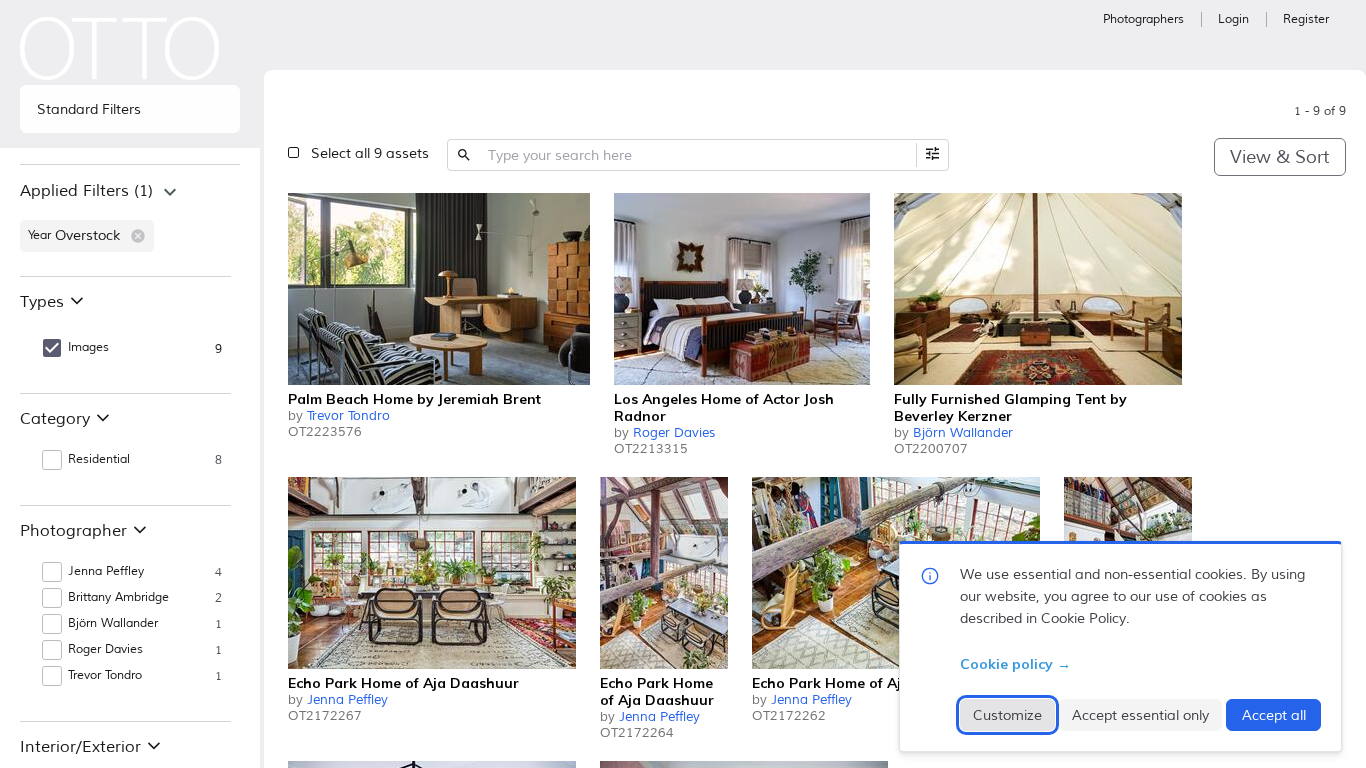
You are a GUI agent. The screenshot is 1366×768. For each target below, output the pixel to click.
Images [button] (88, 347)
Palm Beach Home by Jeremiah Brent (414, 399)
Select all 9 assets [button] (370, 153)
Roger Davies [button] (105, 649)
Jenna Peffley (347, 700)
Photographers (1143, 19)
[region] (130, 220)
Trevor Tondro (348, 416)
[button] (138, 236)
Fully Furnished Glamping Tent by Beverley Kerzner (1010, 407)
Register (1306, 19)
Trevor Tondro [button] (105, 675)
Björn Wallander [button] (113, 623)
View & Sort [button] (1279, 157)
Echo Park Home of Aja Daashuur (403, 683)
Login (1233, 19)
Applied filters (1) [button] (86, 191)
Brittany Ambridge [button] (118, 597)
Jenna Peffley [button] (106, 571)
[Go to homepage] (120, 48)
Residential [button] (99, 459)
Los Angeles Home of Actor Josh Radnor (724, 407)
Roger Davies (674, 433)
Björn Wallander (963, 433)
